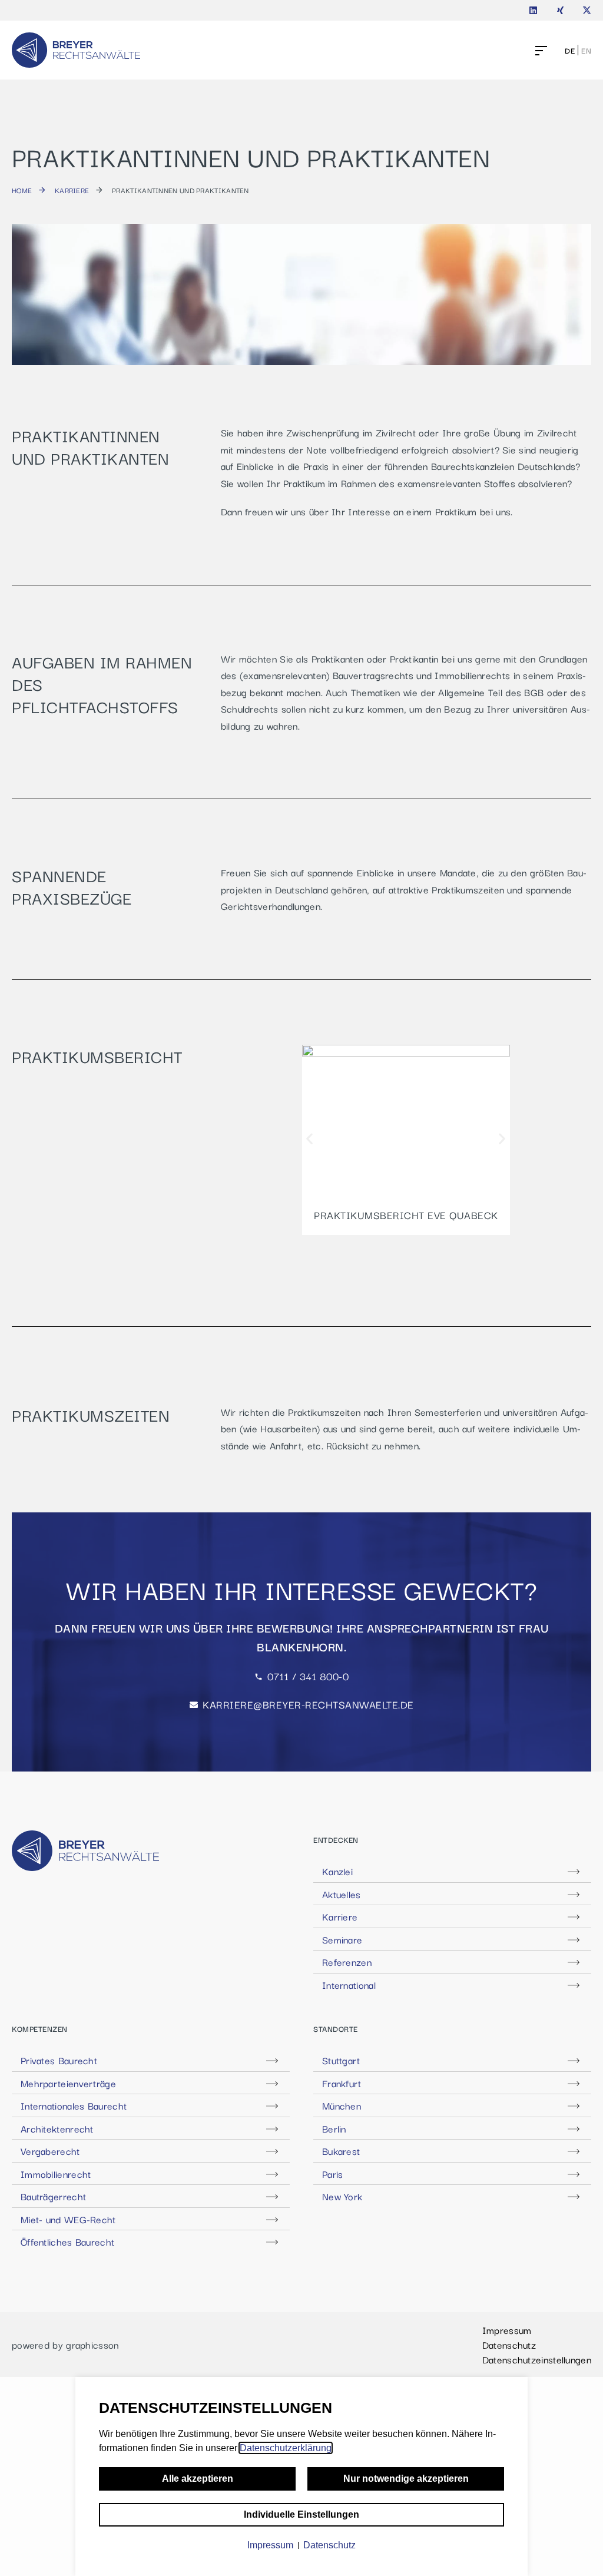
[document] (301, 2476)
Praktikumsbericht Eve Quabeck (406, 1215)
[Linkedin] (533, 10)
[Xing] (560, 10)
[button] (309, 1138)
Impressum (507, 2330)
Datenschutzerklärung (286, 2448)
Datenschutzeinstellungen (537, 2359)
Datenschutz (509, 2345)
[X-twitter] (587, 10)
